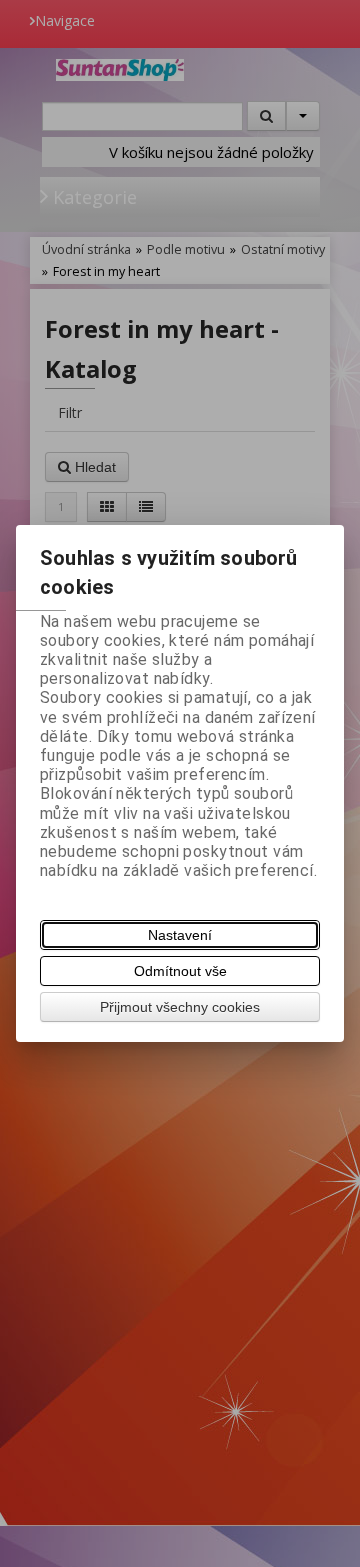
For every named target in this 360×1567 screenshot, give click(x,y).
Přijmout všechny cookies (180, 1007)
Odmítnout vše (180, 971)
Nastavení (180, 935)
